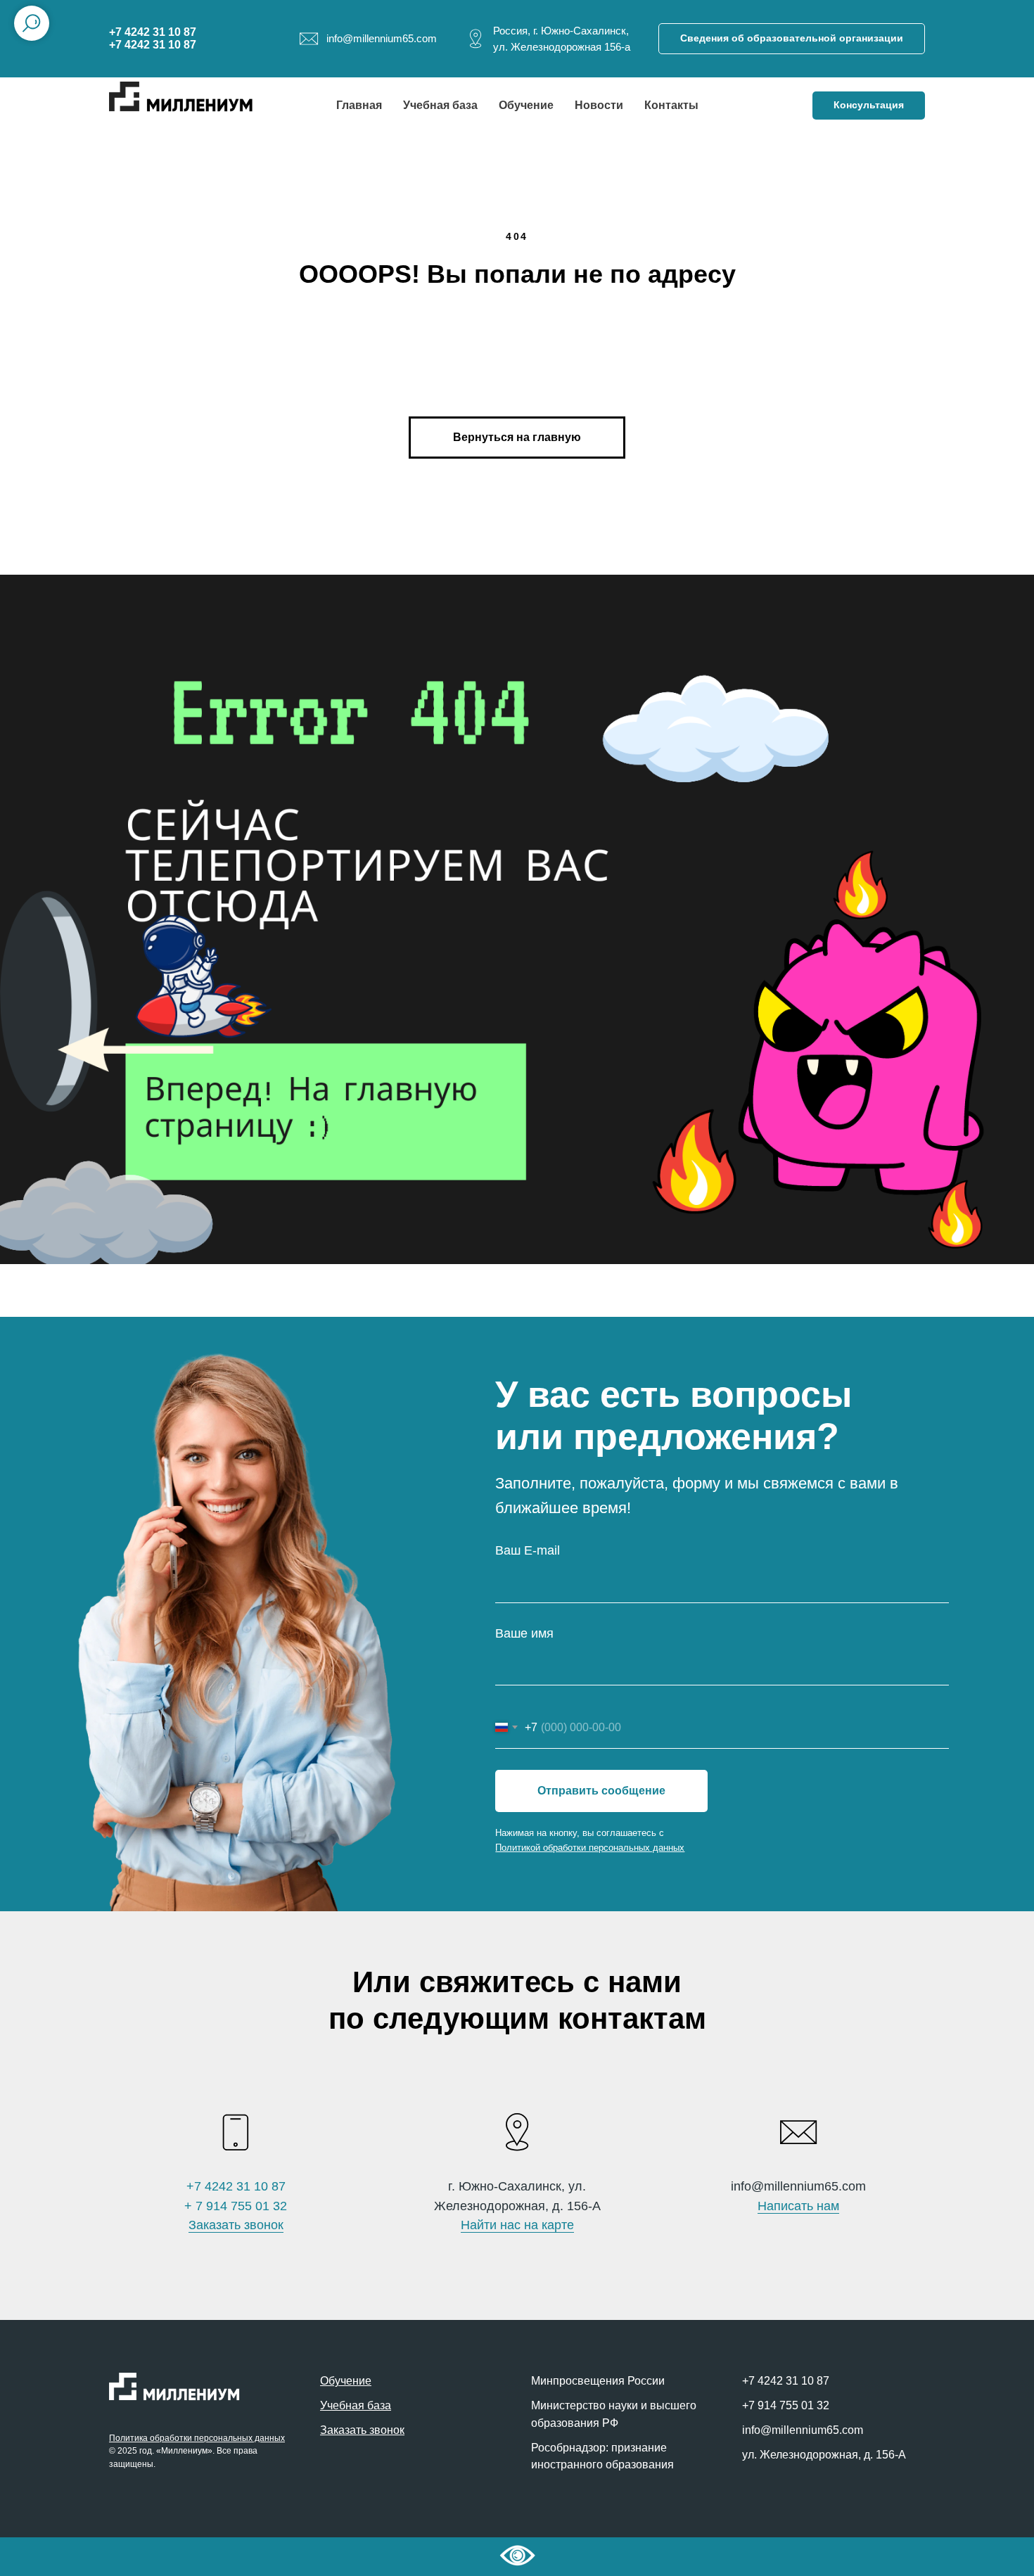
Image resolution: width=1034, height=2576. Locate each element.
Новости (599, 105)
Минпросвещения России (598, 2381)
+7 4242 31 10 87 (236, 2186)
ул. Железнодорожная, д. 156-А (824, 2455)
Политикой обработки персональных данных (590, 1848)
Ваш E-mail (528, 1550)
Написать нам (798, 2206)
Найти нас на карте (517, 2225)
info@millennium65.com (803, 2430)
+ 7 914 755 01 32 (236, 2206)
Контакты (671, 105)
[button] (869, 106)
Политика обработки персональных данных (197, 2438)
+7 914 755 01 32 (786, 2405)
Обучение (526, 105)
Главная (359, 105)
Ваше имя (524, 1633)
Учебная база (440, 105)
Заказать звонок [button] (236, 2225)
